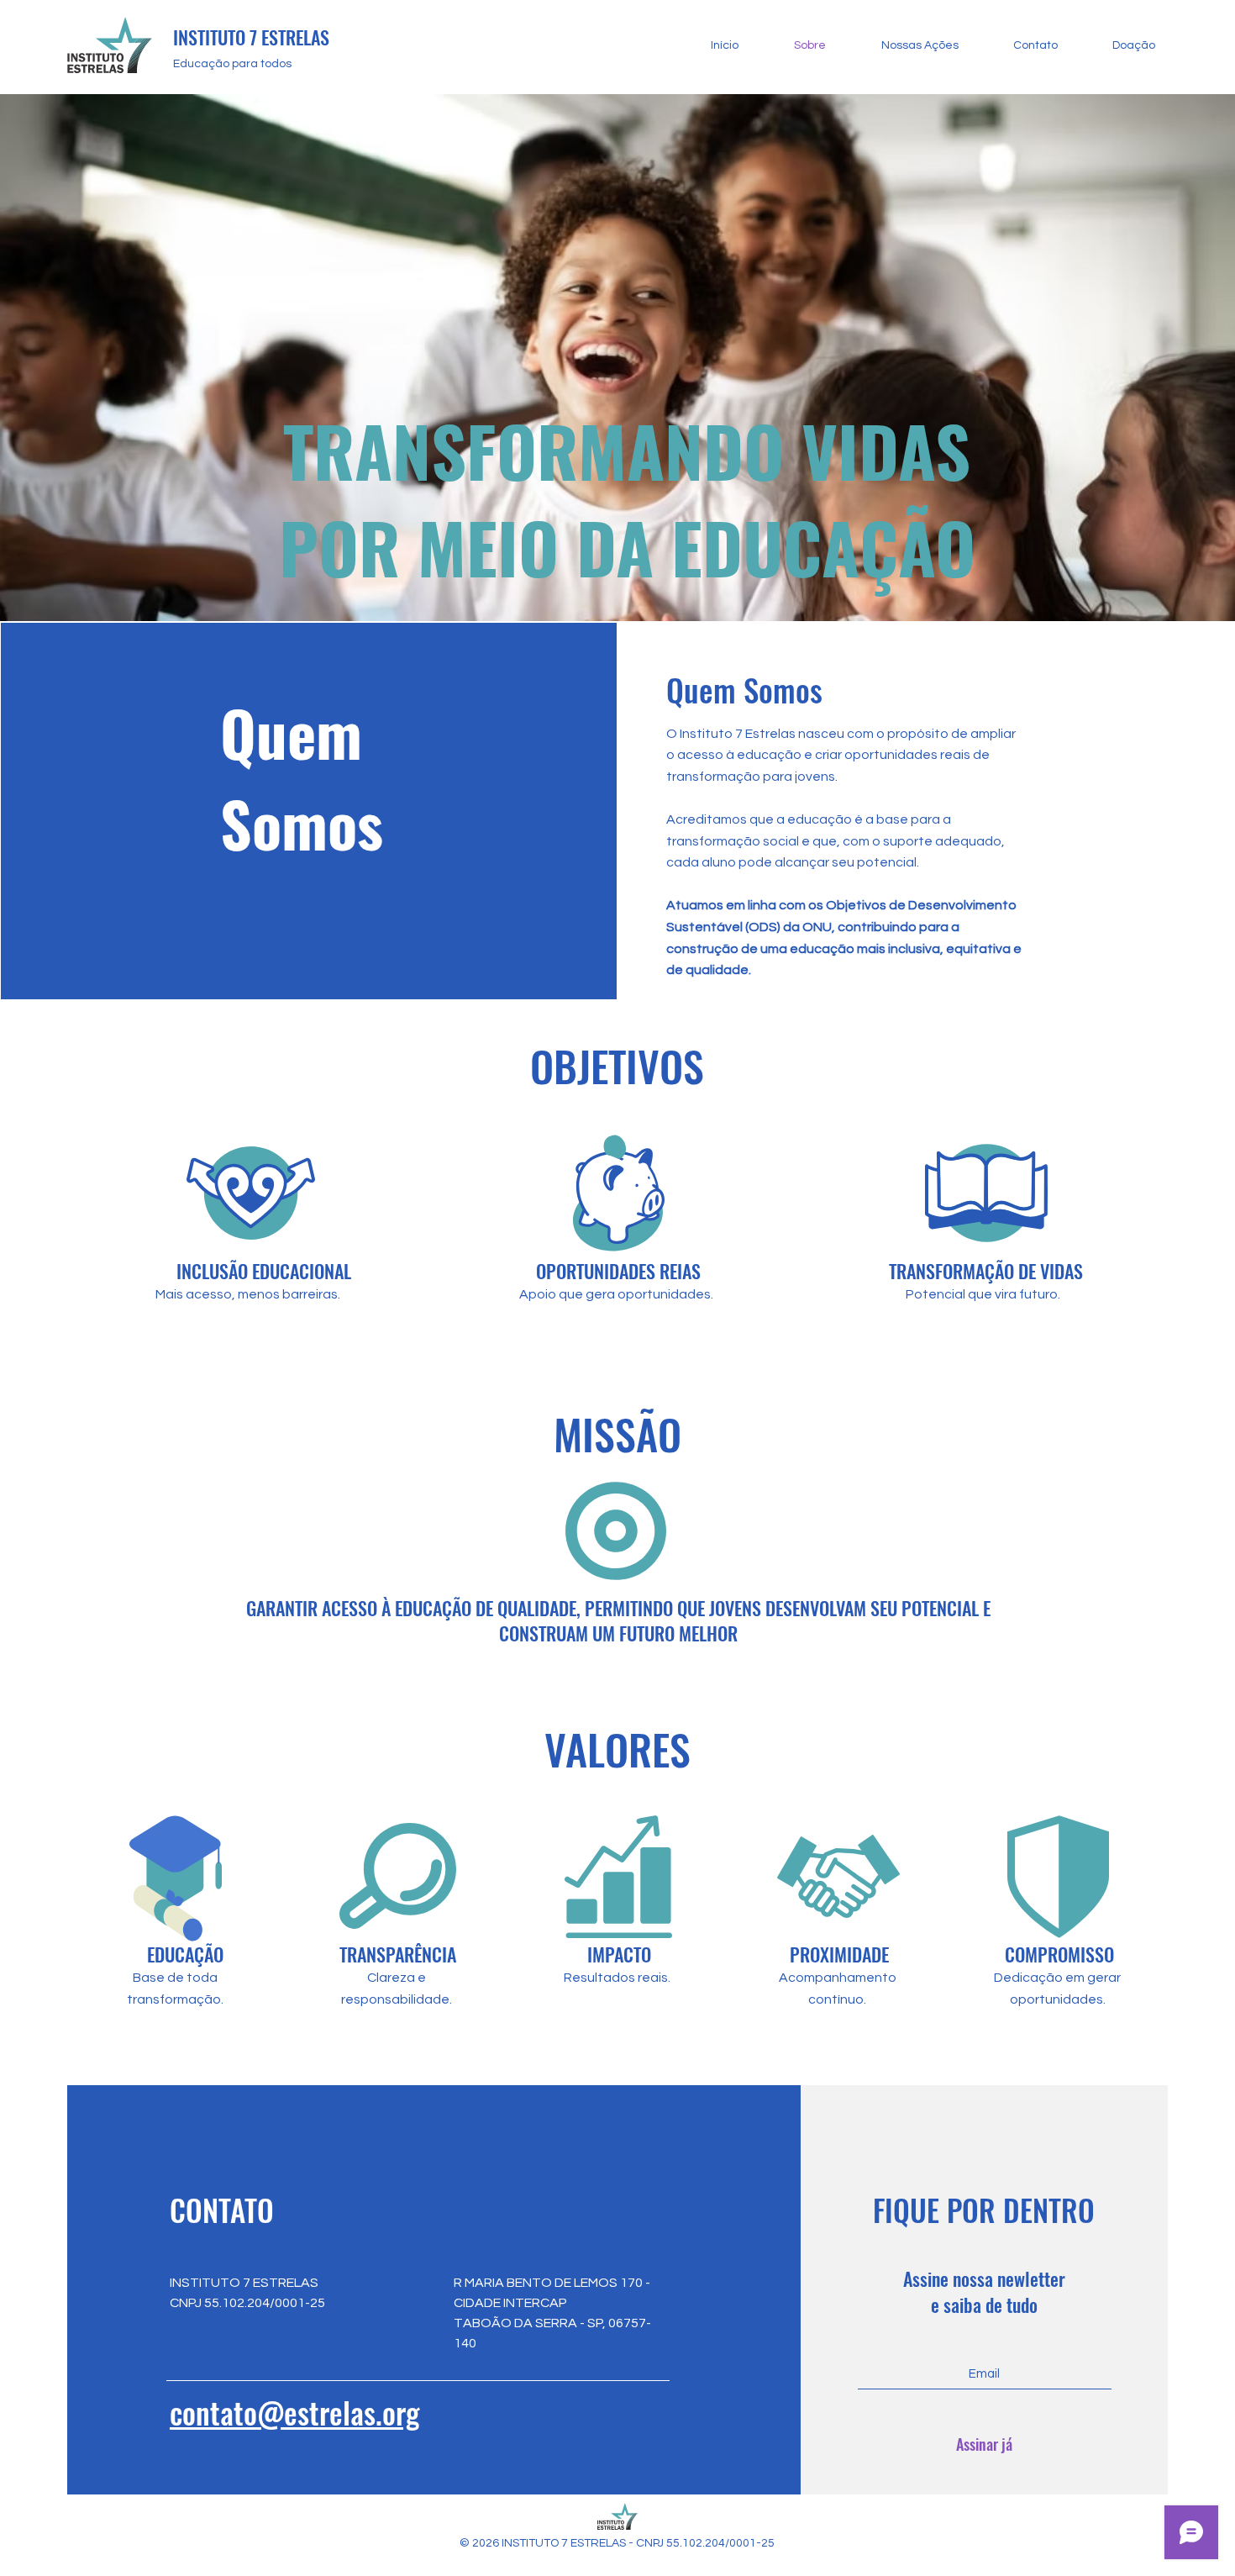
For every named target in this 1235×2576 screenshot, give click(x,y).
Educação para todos (232, 64)
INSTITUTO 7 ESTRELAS (251, 37)
